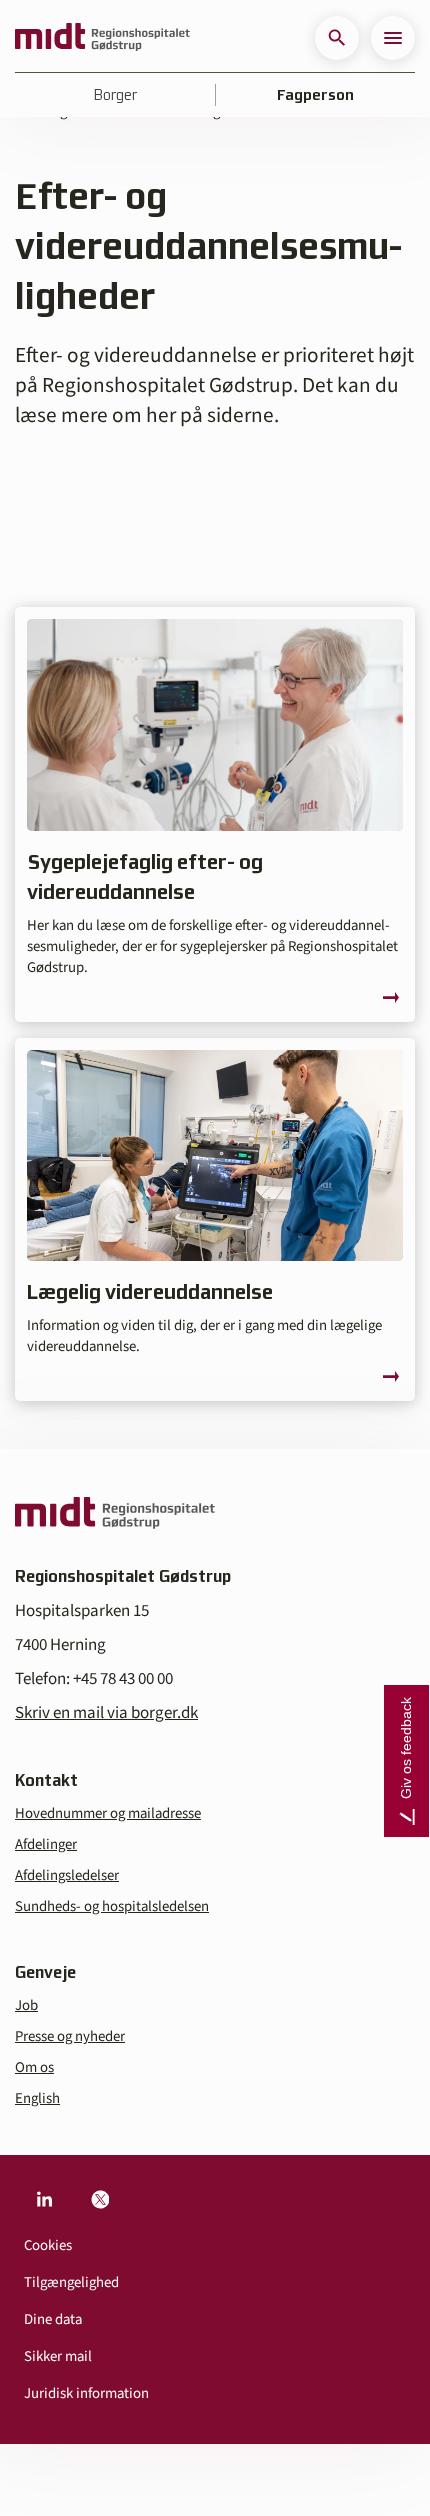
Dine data (53, 2319)
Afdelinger (46, 1844)
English (37, 2098)
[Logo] (102, 38)
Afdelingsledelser (67, 1875)
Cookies (48, 2245)
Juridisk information (86, 2393)
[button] (337, 38)
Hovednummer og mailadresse (108, 1813)
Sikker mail (58, 2356)
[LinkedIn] (44, 2199)
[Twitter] (100, 2199)
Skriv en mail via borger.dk (106, 1713)
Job (26, 2005)
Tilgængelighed (71, 2282)
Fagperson (315, 95)
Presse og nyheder (70, 2036)
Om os (34, 2067)
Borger (115, 95)
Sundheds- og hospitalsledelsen (112, 1906)
